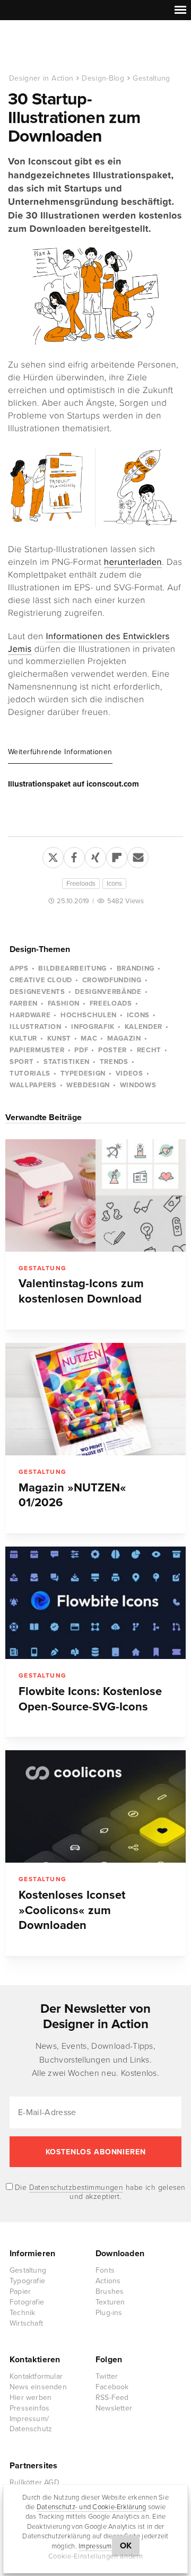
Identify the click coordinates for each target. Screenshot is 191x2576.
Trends (114, 1062)
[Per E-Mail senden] (138, 855)
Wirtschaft (26, 2323)
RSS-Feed (112, 2398)
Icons (114, 884)
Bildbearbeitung (72, 968)
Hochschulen (89, 1015)
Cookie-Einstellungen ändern (96, 2556)
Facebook (112, 2387)
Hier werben (31, 2398)
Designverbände (108, 992)
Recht (149, 1050)
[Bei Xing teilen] (95, 855)
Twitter (107, 2376)
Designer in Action (63, 47)
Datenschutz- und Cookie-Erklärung (92, 2507)
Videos (129, 1073)
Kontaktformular (36, 2376)
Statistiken (67, 1062)
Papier (20, 2291)
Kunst (59, 1038)
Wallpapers (33, 1085)
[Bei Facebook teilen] (74, 855)
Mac (89, 1038)
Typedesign (83, 1073)
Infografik (93, 1027)
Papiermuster (37, 1050)
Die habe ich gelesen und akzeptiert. (99, 2192)
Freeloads (81, 884)
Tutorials (30, 1073)
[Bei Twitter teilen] (53, 855)
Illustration (36, 1027)
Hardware (30, 1015)
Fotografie (27, 2302)
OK (126, 2546)
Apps (19, 968)
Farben (24, 1003)
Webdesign (88, 1085)
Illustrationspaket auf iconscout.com (73, 784)
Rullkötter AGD (34, 2482)
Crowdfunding (112, 980)
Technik (22, 2313)
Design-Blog (103, 78)
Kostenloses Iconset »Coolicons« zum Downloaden (72, 1910)
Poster (112, 1050)
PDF (81, 1050)
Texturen (110, 2302)
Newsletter (114, 2408)
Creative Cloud (41, 980)
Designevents (37, 992)
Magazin (124, 1038)
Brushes (110, 2291)
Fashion (64, 1003)
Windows (138, 1085)
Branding (136, 968)
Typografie (27, 2281)
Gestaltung (151, 78)
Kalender (144, 1027)
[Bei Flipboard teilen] (117, 855)
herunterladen (133, 562)
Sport (21, 1062)
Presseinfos (29, 2408)
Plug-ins (109, 2313)
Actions (108, 2281)
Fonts (105, 2270)
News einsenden (38, 2387)
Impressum (95, 2546)
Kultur (23, 1038)
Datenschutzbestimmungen (76, 2188)
